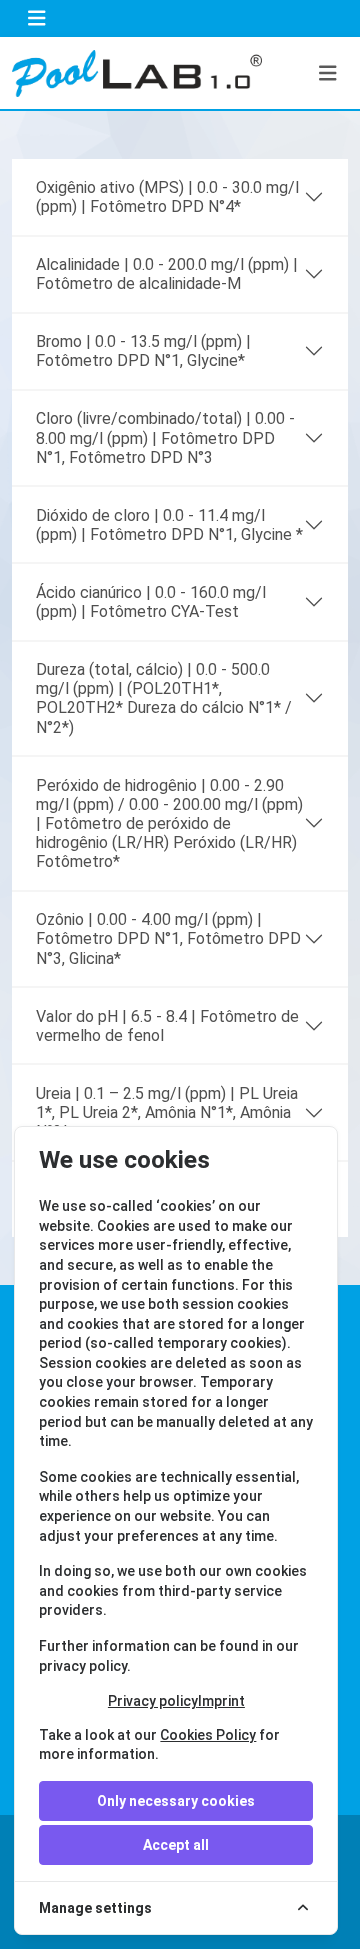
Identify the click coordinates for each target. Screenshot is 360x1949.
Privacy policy (153, 1701)
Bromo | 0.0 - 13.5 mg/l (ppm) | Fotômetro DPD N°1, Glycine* (143, 351)
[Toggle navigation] (37, 18)
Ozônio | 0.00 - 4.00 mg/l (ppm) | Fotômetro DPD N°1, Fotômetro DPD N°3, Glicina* (168, 938)
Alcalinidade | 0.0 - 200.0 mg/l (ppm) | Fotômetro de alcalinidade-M (167, 274)
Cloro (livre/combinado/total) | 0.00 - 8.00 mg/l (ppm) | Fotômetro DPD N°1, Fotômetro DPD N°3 (165, 437)
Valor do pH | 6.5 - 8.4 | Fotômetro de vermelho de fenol (167, 1026)
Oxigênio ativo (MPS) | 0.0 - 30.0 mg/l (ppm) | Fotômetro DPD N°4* (167, 197)
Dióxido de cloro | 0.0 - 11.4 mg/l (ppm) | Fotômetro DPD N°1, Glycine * (169, 525)
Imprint (221, 1701)
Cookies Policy (208, 1735)
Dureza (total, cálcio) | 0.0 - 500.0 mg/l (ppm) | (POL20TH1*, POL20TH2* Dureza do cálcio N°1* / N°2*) (164, 698)
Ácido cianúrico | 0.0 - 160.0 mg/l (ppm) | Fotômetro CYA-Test (151, 602)
